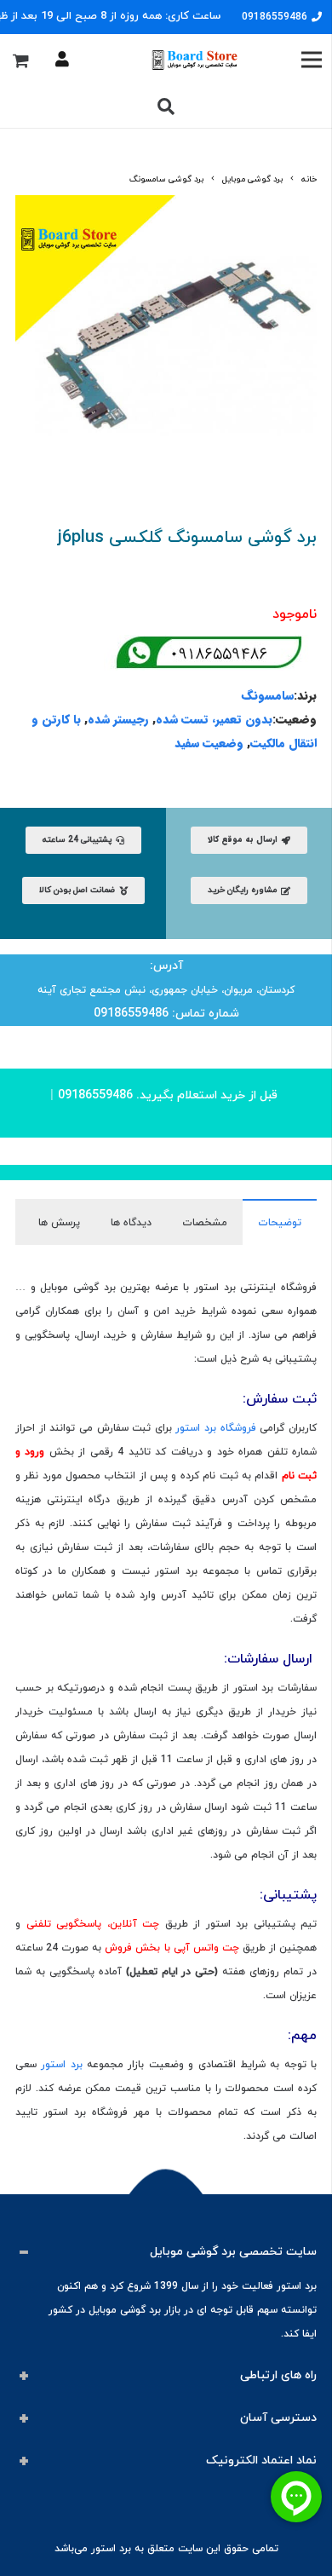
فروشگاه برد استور (215, 1428)
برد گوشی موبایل (252, 179)
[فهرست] (311, 60)
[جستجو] (166, 107)
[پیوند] (193, 60)
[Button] (62, 60)
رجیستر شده (118, 719)
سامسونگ (268, 695)
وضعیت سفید (209, 743)
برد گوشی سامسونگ (166, 179)
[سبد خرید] (20, 60)
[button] (36, 216)
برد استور (61, 2065)
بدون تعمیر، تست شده (214, 719)
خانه (309, 179)
